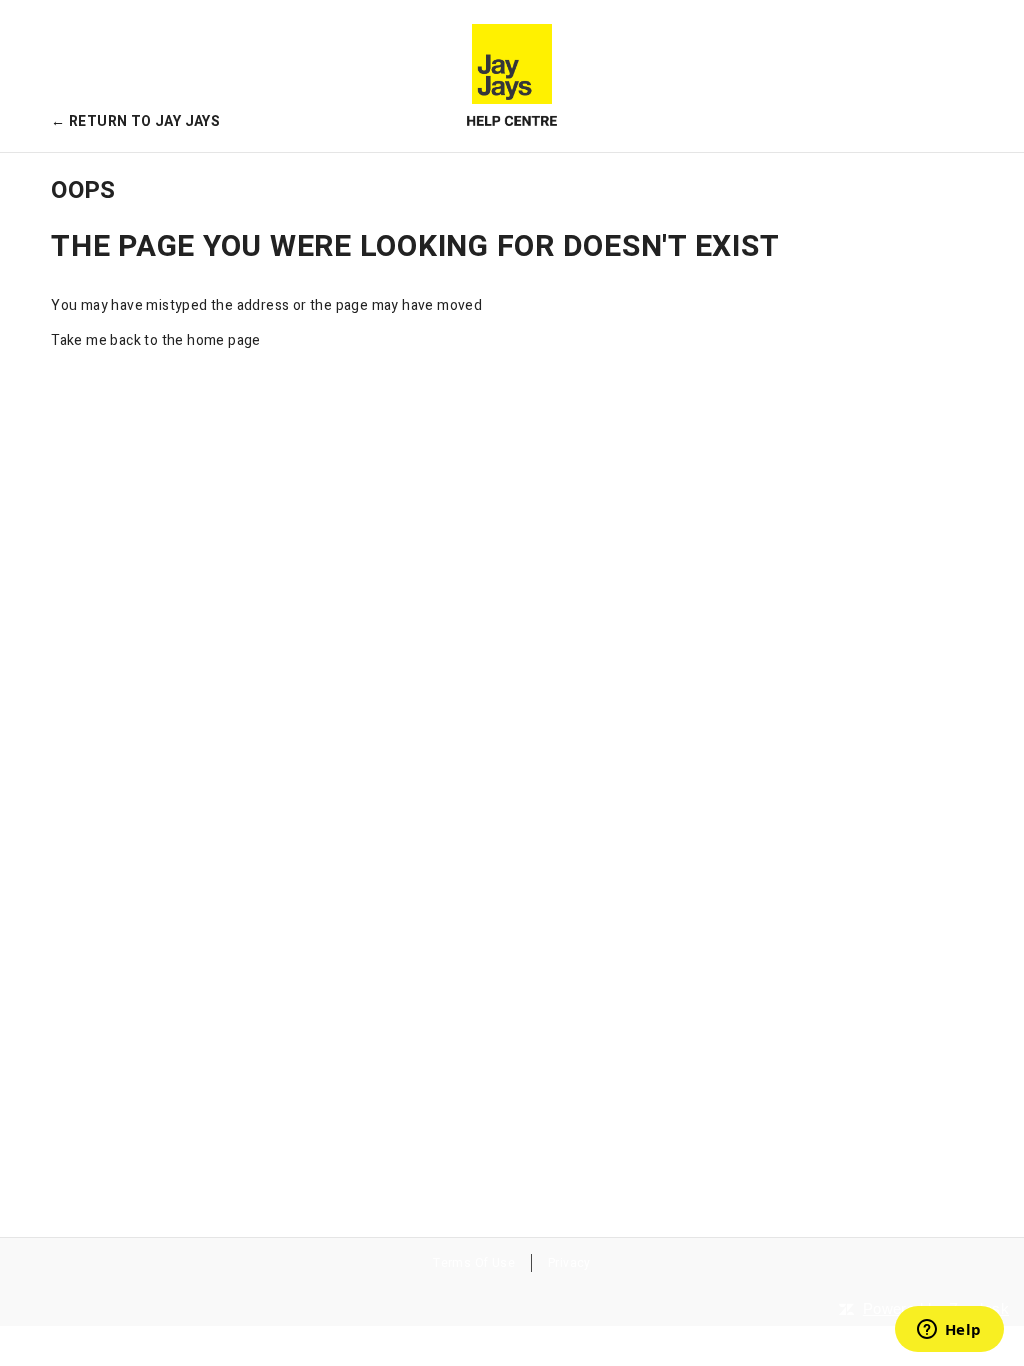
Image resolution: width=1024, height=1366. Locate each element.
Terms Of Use (474, 1263)
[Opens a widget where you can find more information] (949, 1331)
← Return (135, 121)
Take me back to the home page (156, 340)
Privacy (569, 1263)
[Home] (512, 76)
